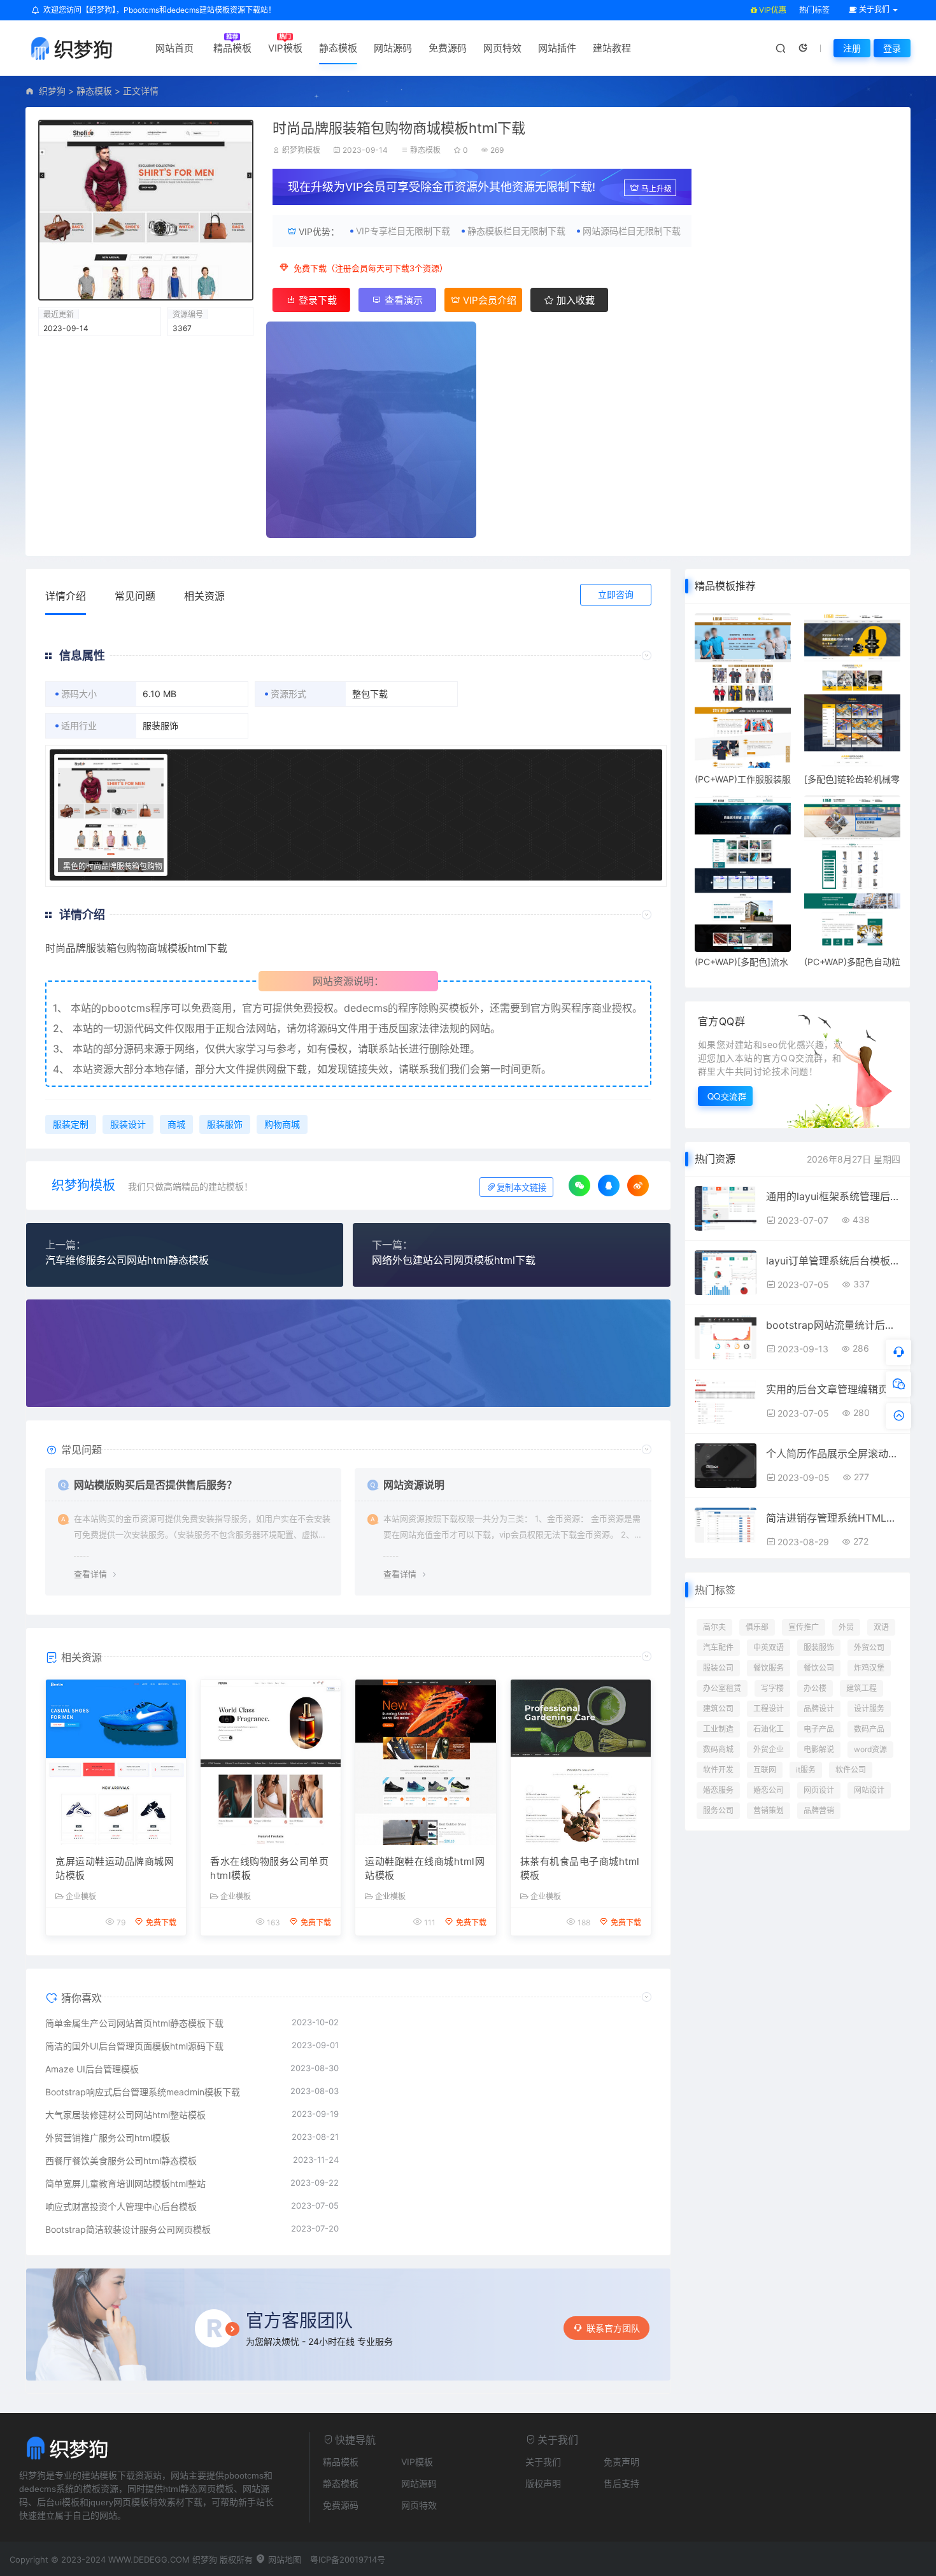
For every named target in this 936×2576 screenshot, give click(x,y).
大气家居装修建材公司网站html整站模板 (125, 2115)
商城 (157, 948)
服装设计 (128, 1124)
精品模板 (232, 48)
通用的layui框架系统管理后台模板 (833, 1196)
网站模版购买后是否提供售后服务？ (155, 1485)
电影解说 (819, 1749)
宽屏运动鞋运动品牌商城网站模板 (115, 1869)
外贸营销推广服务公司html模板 (108, 2138)
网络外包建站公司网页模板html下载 (454, 1260)
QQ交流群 (727, 1096)
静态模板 (338, 48)
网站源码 (393, 48)
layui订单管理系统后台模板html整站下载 (833, 1261)
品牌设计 (819, 1709)
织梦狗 (52, 91)
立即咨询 (616, 594)
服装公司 (718, 1668)
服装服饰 (225, 1124)
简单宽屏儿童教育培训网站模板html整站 (125, 2183)
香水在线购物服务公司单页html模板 (269, 1869)
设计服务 (869, 1709)
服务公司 (718, 1810)
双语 (881, 1627)
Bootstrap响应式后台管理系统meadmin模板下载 (143, 2092)
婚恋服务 (718, 1790)
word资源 (870, 1749)
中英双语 (769, 1647)
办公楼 (815, 1688)
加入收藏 (574, 300)
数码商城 (718, 1749)
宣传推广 (804, 1627)
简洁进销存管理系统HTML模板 (833, 1518)
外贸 (846, 1627)
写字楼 (772, 1688)
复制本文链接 (521, 1188)
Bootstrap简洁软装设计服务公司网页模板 (128, 2229)
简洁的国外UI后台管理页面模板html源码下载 (134, 2046)
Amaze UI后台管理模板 (92, 2069)
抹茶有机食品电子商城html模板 (580, 1869)
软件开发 (718, 1770)
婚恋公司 (769, 1790)
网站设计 (869, 1790)
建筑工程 (862, 1688)
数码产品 (869, 1729)
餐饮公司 (819, 1668)
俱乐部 (757, 1627)
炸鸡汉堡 (869, 1668)
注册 (852, 48)
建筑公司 (718, 1709)
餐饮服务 (769, 1668)
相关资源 (204, 596)
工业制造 (718, 1729)
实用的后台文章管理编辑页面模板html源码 (833, 1389)
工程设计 (769, 1709)
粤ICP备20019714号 (348, 2559)
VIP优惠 (772, 10)
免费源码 (448, 48)
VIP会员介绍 (488, 300)
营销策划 (769, 1810)
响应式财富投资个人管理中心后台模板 (121, 2206)
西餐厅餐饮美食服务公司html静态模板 (121, 2161)
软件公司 (851, 1770)
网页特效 (502, 48)
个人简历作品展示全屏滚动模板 (833, 1454)
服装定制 (71, 1124)
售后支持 (621, 2483)
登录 (892, 48)
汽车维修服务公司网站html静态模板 (127, 1260)
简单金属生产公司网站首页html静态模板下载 (134, 2023)
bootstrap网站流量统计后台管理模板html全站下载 (833, 1325)
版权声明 (543, 2483)
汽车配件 (718, 1647)
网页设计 (819, 1790)
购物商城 (282, 1124)
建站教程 (612, 48)
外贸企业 (769, 1749)
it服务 (806, 1770)
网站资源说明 (414, 1485)
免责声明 (621, 2462)
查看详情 (90, 1574)
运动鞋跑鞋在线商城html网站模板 (425, 1869)
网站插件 (557, 48)
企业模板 (81, 1897)
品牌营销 (819, 1810)
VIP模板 (285, 48)
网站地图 (283, 2559)
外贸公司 (869, 1647)
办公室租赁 (722, 1688)
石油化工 (769, 1729)
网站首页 (174, 48)
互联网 (765, 1770)
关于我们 (543, 2462)
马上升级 (656, 189)
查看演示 (402, 300)
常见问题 (135, 596)
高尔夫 (714, 1627)
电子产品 (819, 1729)
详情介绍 (66, 596)
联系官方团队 (613, 2328)
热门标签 (814, 10)
